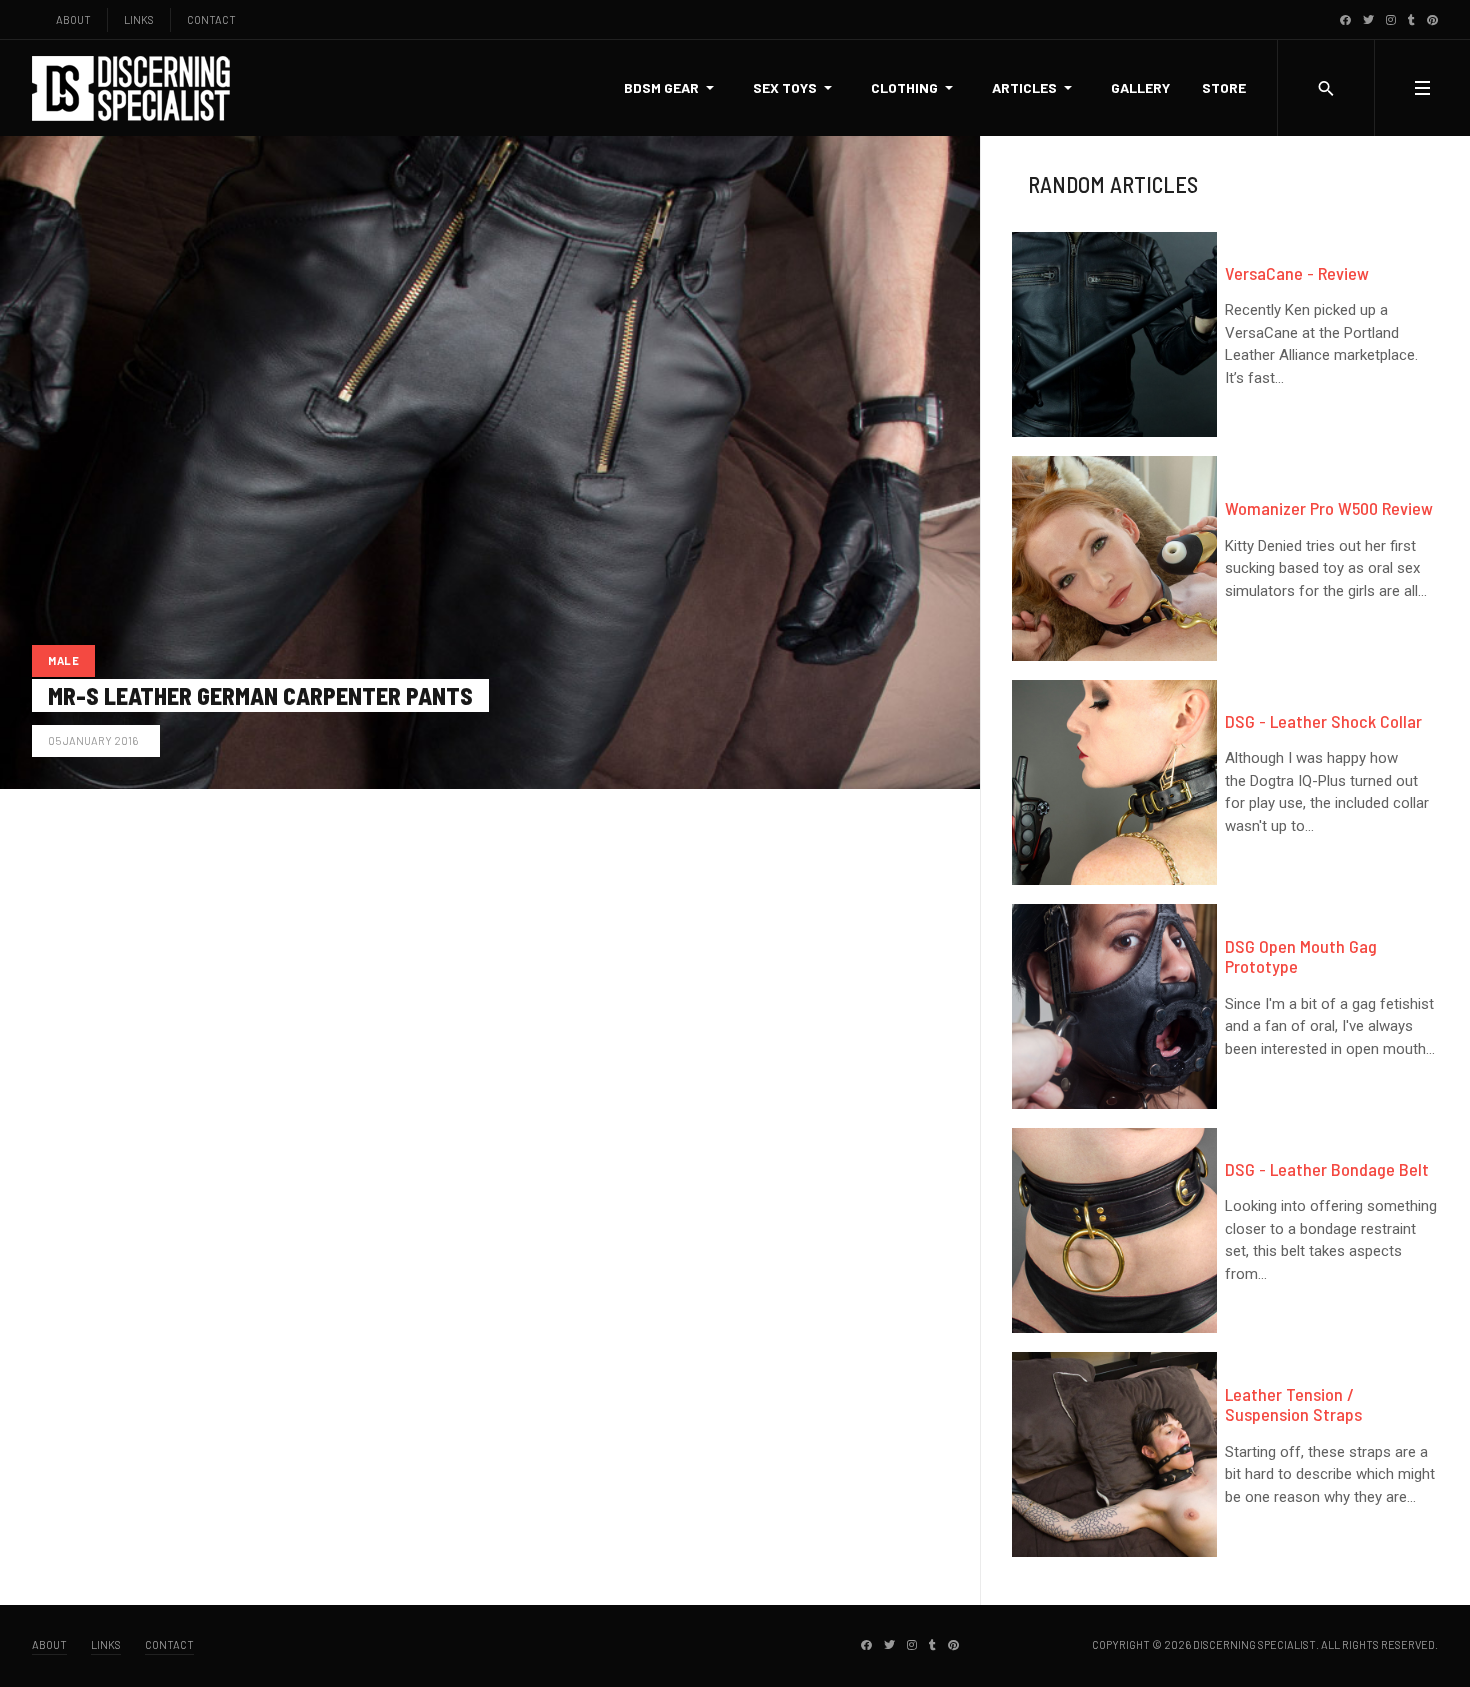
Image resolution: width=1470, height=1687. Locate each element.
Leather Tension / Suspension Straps (1293, 1404)
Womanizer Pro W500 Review (1329, 508)
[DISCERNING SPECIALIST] (132, 88)
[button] (672, 88)
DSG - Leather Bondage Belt (1327, 1169)
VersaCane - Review (1297, 273)
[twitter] (1368, 19)
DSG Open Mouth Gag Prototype (1301, 956)
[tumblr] (1411, 19)
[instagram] (1391, 19)
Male (63, 660)
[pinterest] (1432, 19)
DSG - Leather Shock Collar (1323, 721)
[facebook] (1345, 19)
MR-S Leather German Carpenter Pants (260, 695)
